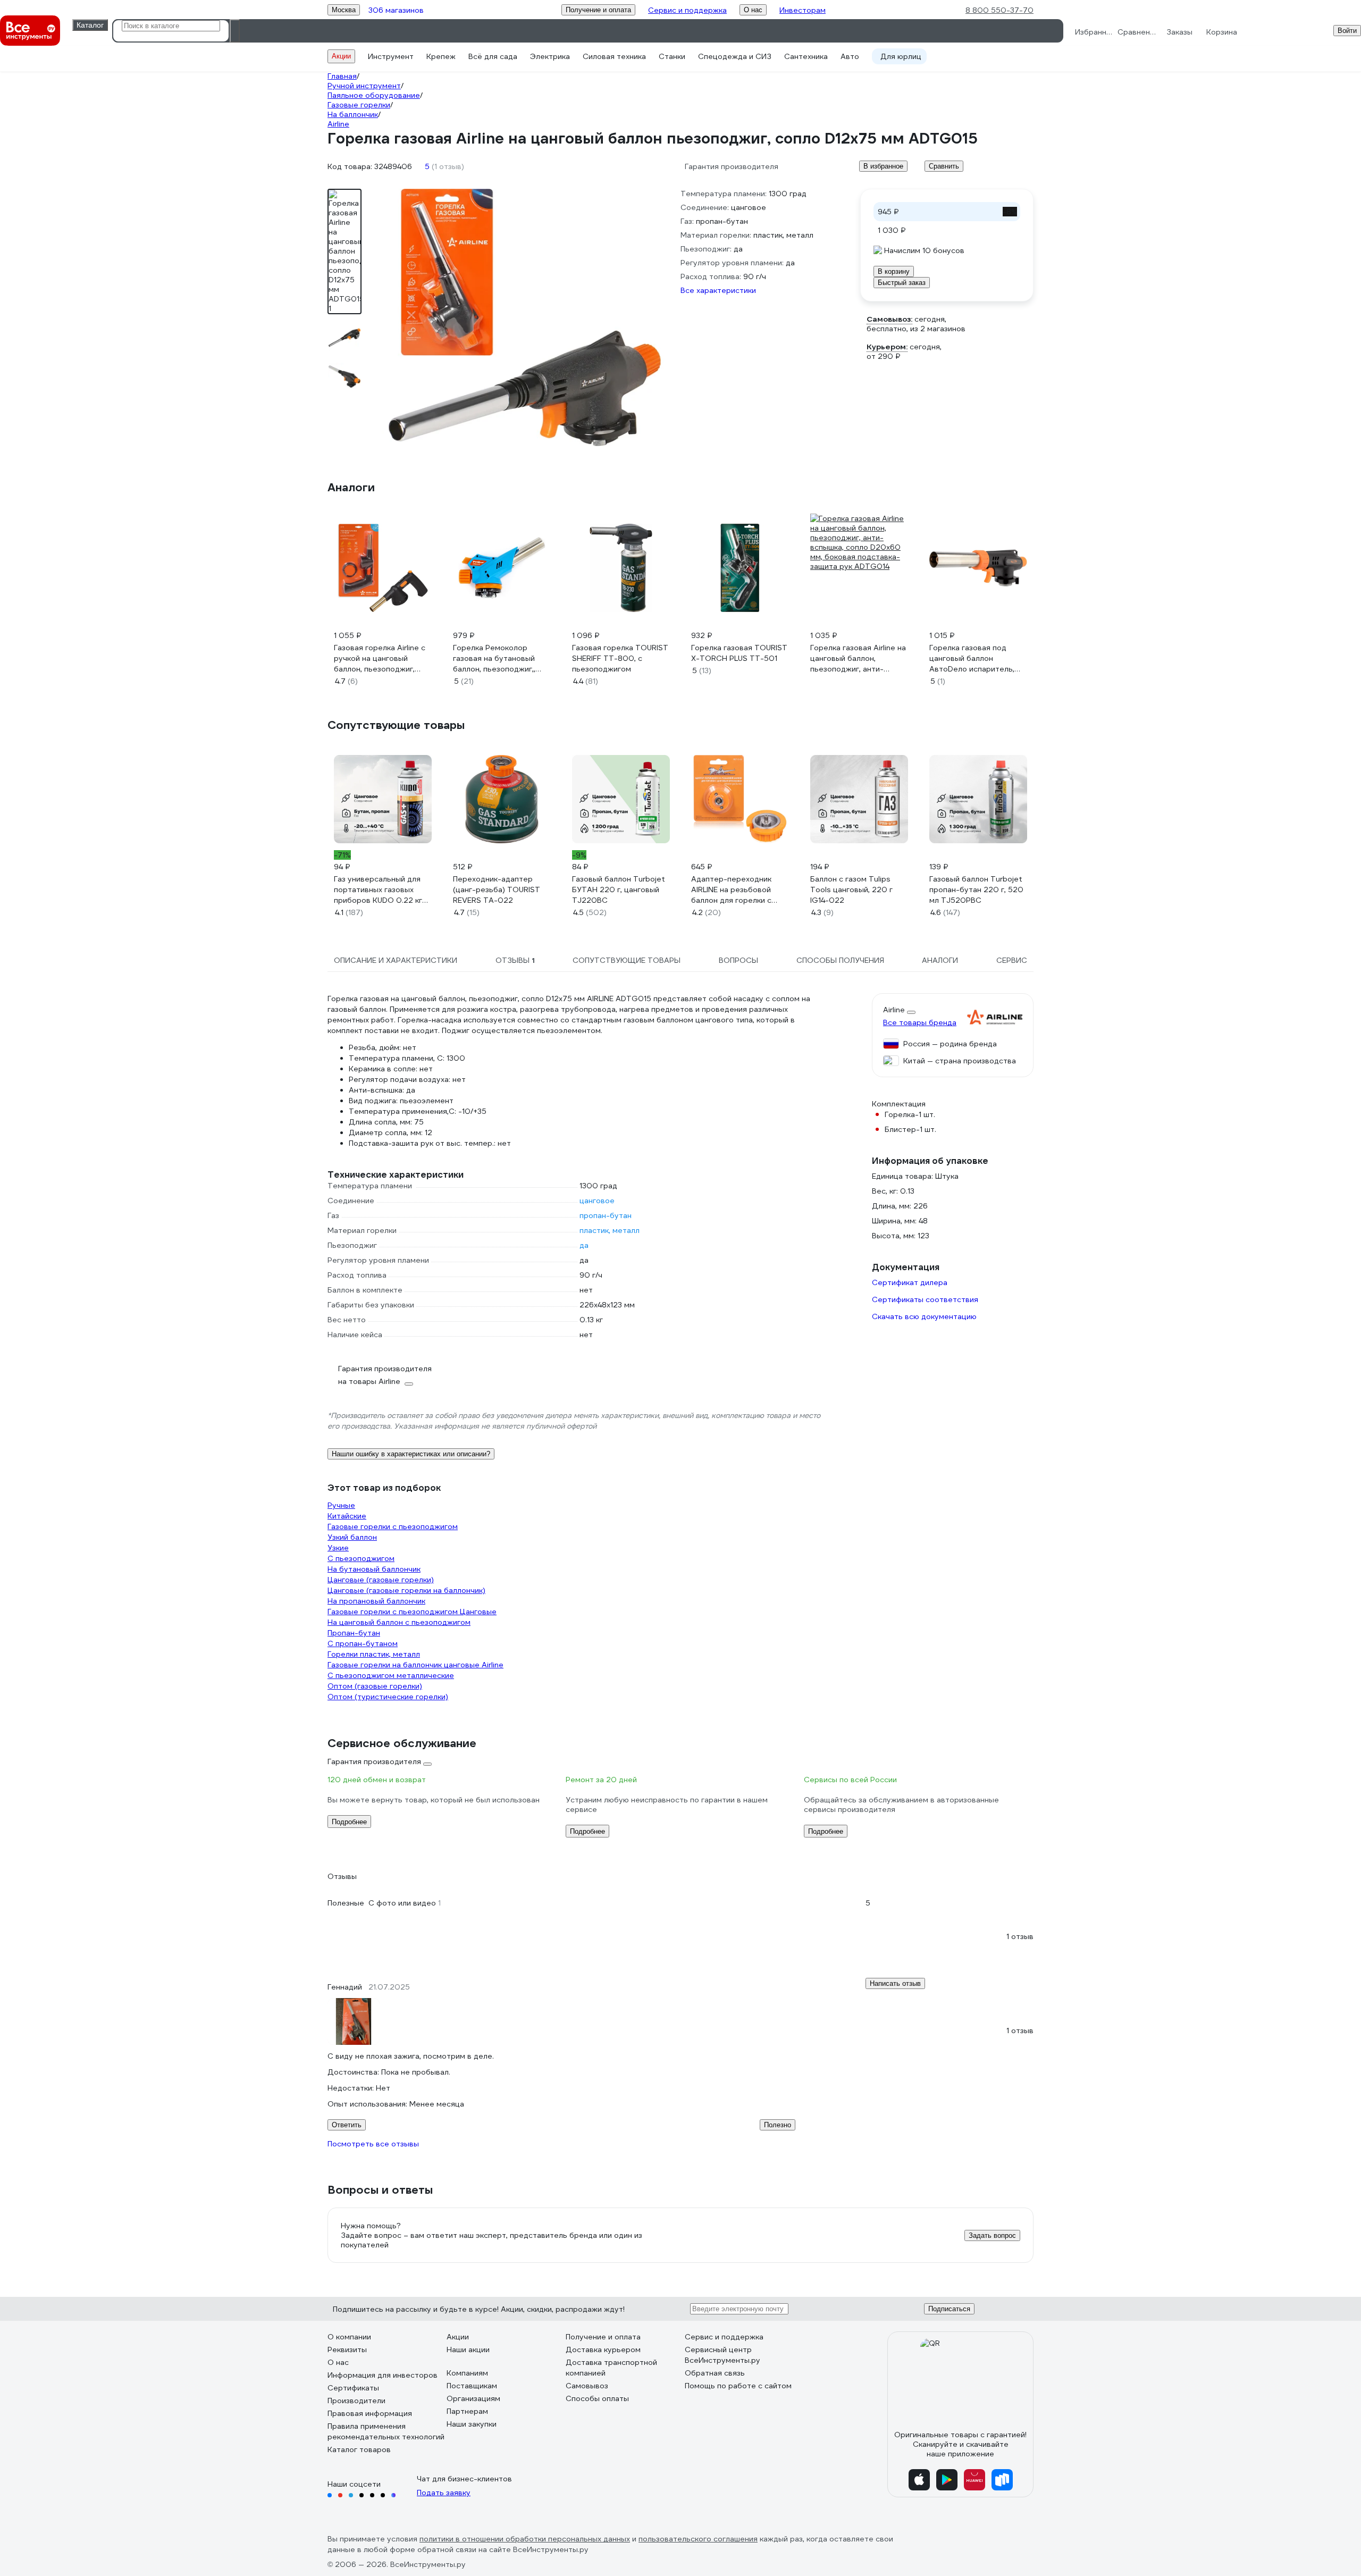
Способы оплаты (597, 2398)
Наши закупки (472, 2424)
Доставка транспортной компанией (611, 2368)
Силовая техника (614, 56)
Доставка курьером (603, 2350)
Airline (894, 1010)
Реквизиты (347, 2350)
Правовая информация (370, 2413)
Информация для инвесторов (383, 2375)
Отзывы (342, 1876)
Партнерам (467, 2411)
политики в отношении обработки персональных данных (525, 2539)
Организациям (473, 2398)
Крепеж (441, 56)
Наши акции (468, 2350)
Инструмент (391, 56)
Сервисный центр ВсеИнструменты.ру (722, 2355)
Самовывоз (587, 2386)
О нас (338, 2362)
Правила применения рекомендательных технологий (386, 2431)
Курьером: (887, 347)
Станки (672, 56)
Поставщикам (472, 2386)
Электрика (550, 56)
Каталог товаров (359, 2449)
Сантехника (806, 56)
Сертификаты (353, 2388)
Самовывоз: (889, 319)
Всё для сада (493, 56)
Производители (356, 2401)
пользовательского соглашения (698, 2539)
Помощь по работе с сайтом (738, 2386)
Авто (850, 56)
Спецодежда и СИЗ (735, 56)
